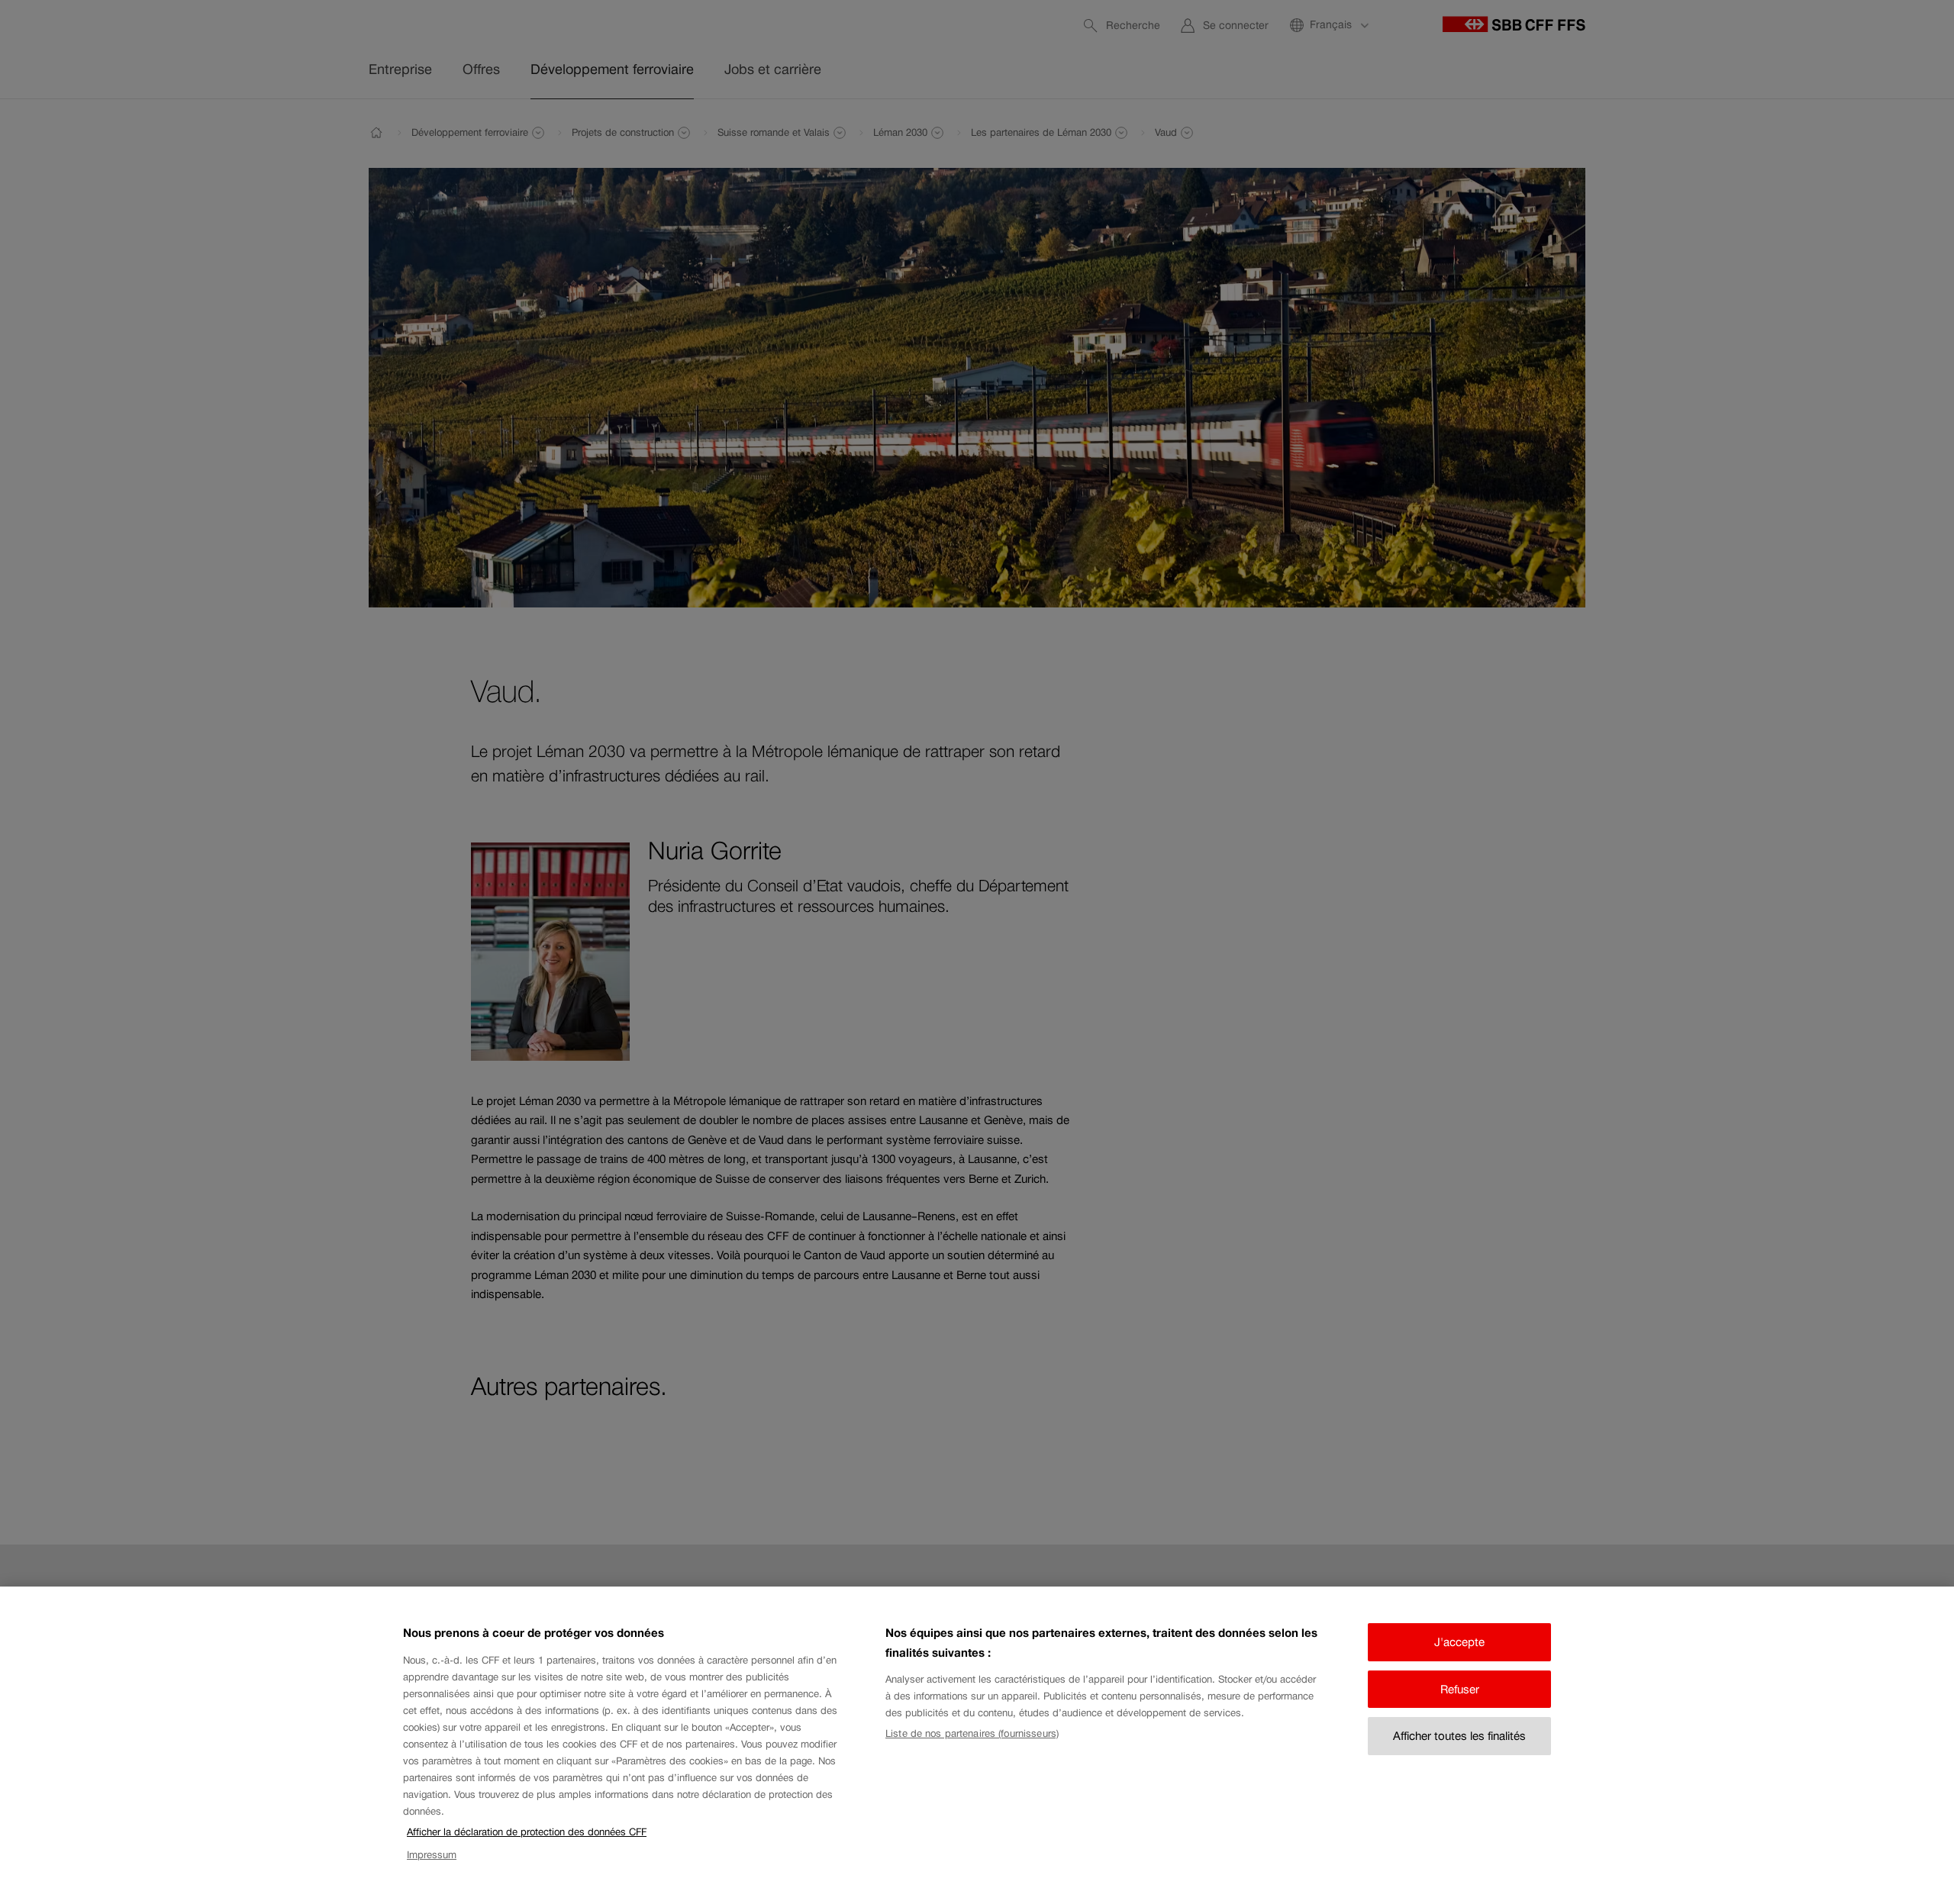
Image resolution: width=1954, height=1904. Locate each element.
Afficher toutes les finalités (1459, 1736)
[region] (977, 1745)
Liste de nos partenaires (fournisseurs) (972, 1733)
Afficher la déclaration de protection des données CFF (527, 1832)
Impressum (432, 1856)
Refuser (1460, 1689)
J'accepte (1459, 1642)
